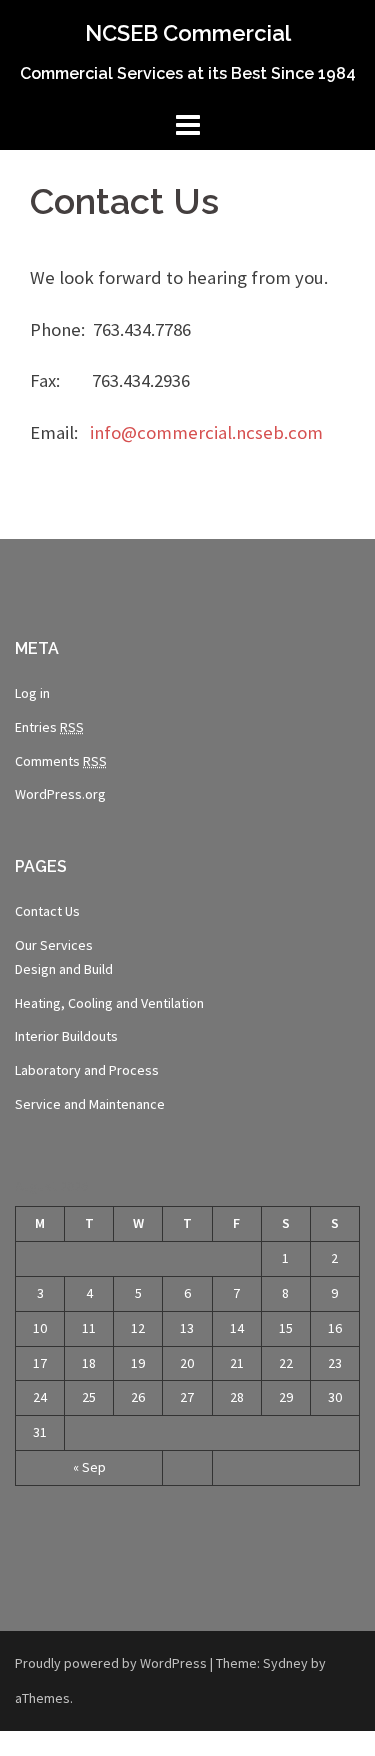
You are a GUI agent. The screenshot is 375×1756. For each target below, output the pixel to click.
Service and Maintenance (90, 1104)
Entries (49, 727)
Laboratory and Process (87, 1070)
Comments (61, 761)
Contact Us (47, 911)
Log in (32, 693)
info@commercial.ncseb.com (206, 432)
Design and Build (64, 969)
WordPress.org (60, 794)
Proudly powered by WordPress (111, 1663)
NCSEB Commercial (188, 33)
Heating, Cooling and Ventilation (109, 1003)
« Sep (89, 1467)
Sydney (285, 1663)
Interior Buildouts (66, 1036)
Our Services (54, 945)
